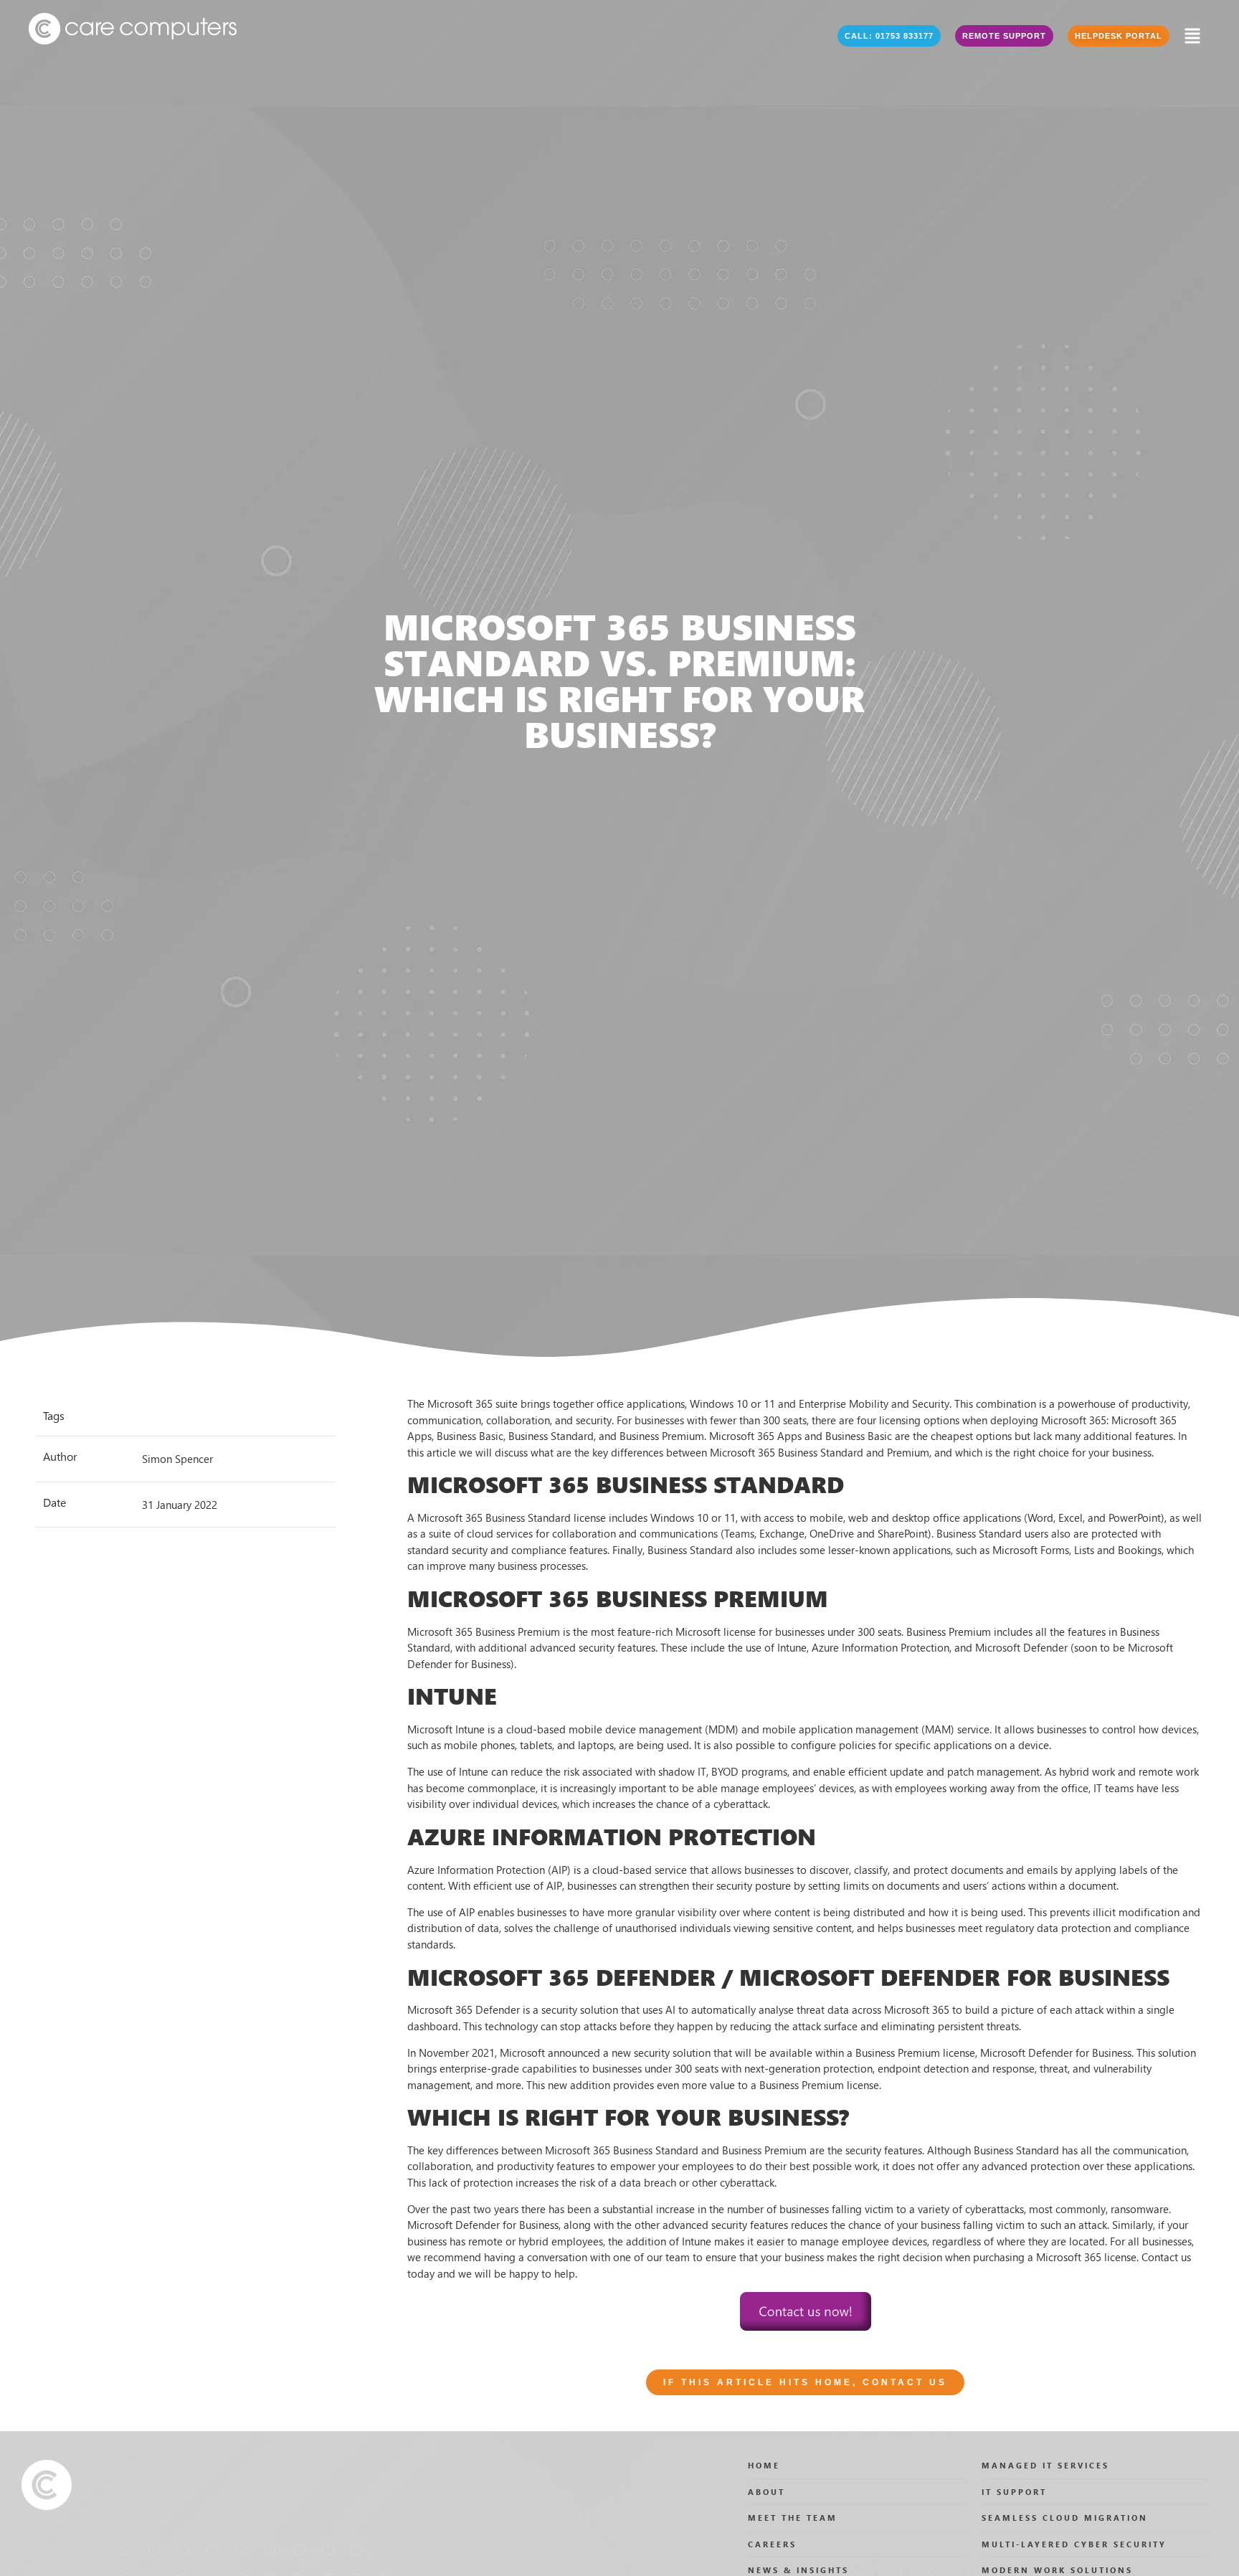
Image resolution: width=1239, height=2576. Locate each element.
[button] (889, 36)
